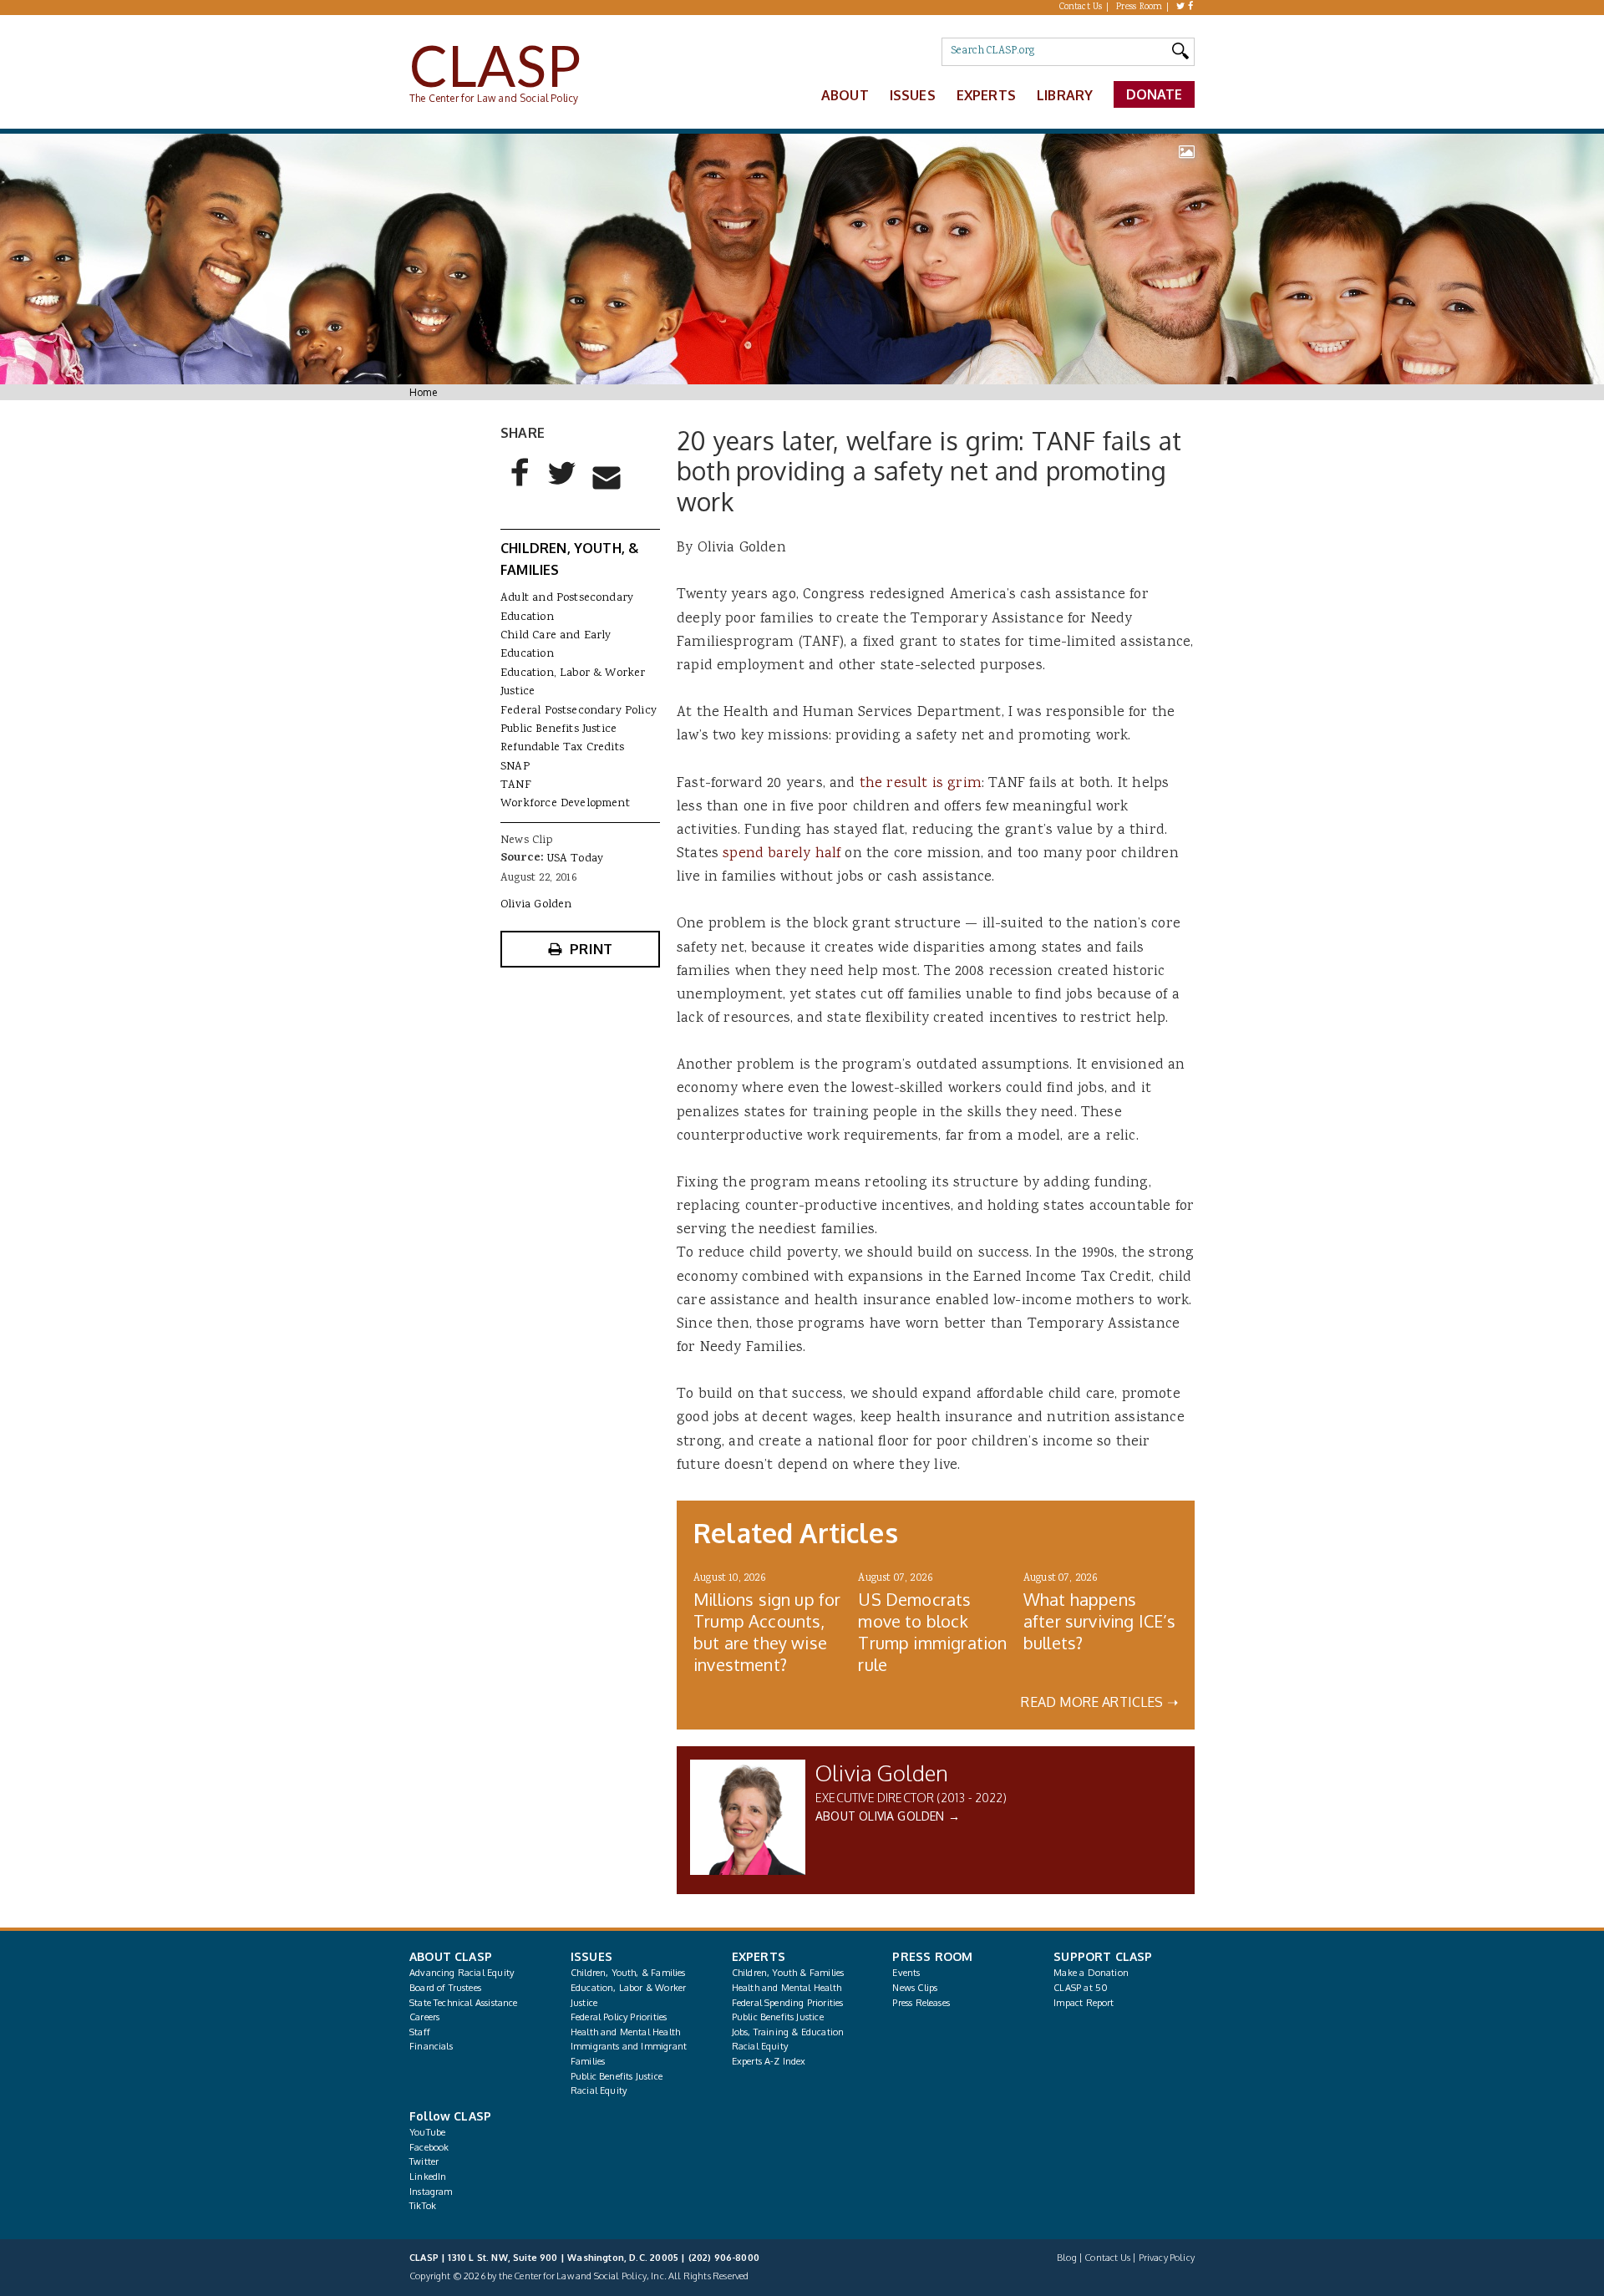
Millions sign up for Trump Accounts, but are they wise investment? (767, 1632)
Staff (420, 2032)
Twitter (424, 2161)
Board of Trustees (445, 1988)
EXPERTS (759, 1956)
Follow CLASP (450, 2116)
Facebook (429, 2147)
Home (423, 392)
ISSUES (591, 1956)
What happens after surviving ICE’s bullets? (1100, 1621)
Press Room (1140, 8)
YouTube (427, 2132)
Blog (1067, 2258)
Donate (1155, 94)
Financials (431, 2046)
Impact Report (1084, 2003)
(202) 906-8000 (724, 2258)
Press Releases (921, 2003)
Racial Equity (599, 2090)
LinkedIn (428, 2177)
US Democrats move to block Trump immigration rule (932, 1632)
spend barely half (782, 854)
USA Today (576, 859)
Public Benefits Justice (558, 729)
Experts (986, 95)
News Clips (915, 1988)
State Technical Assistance (464, 2003)
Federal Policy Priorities (619, 2017)
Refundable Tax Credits (562, 748)
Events (906, 1973)
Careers (424, 2017)
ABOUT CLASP (451, 1956)
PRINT (591, 949)
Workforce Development (565, 804)
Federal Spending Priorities (788, 2003)
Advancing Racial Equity (462, 1973)
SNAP (515, 767)
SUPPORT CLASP (1103, 1956)
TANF (516, 785)
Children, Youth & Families (788, 1973)
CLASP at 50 (1081, 1988)
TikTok (423, 2206)
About (845, 95)
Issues (913, 95)
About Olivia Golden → (888, 1816)
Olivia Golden (882, 1773)
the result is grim (921, 784)
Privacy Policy (1167, 2258)
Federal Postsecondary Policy (579, 711)
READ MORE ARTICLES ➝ (1099, 1702)
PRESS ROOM (932, 1956)
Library (1065, 95)
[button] (520, 486)
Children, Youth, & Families (628, 1973)
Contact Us (1081, 8)
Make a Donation (1091, 1973)
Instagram (431, 2192)
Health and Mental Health (625, 2032)
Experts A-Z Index (769, 2061)
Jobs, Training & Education (788, 2032)
